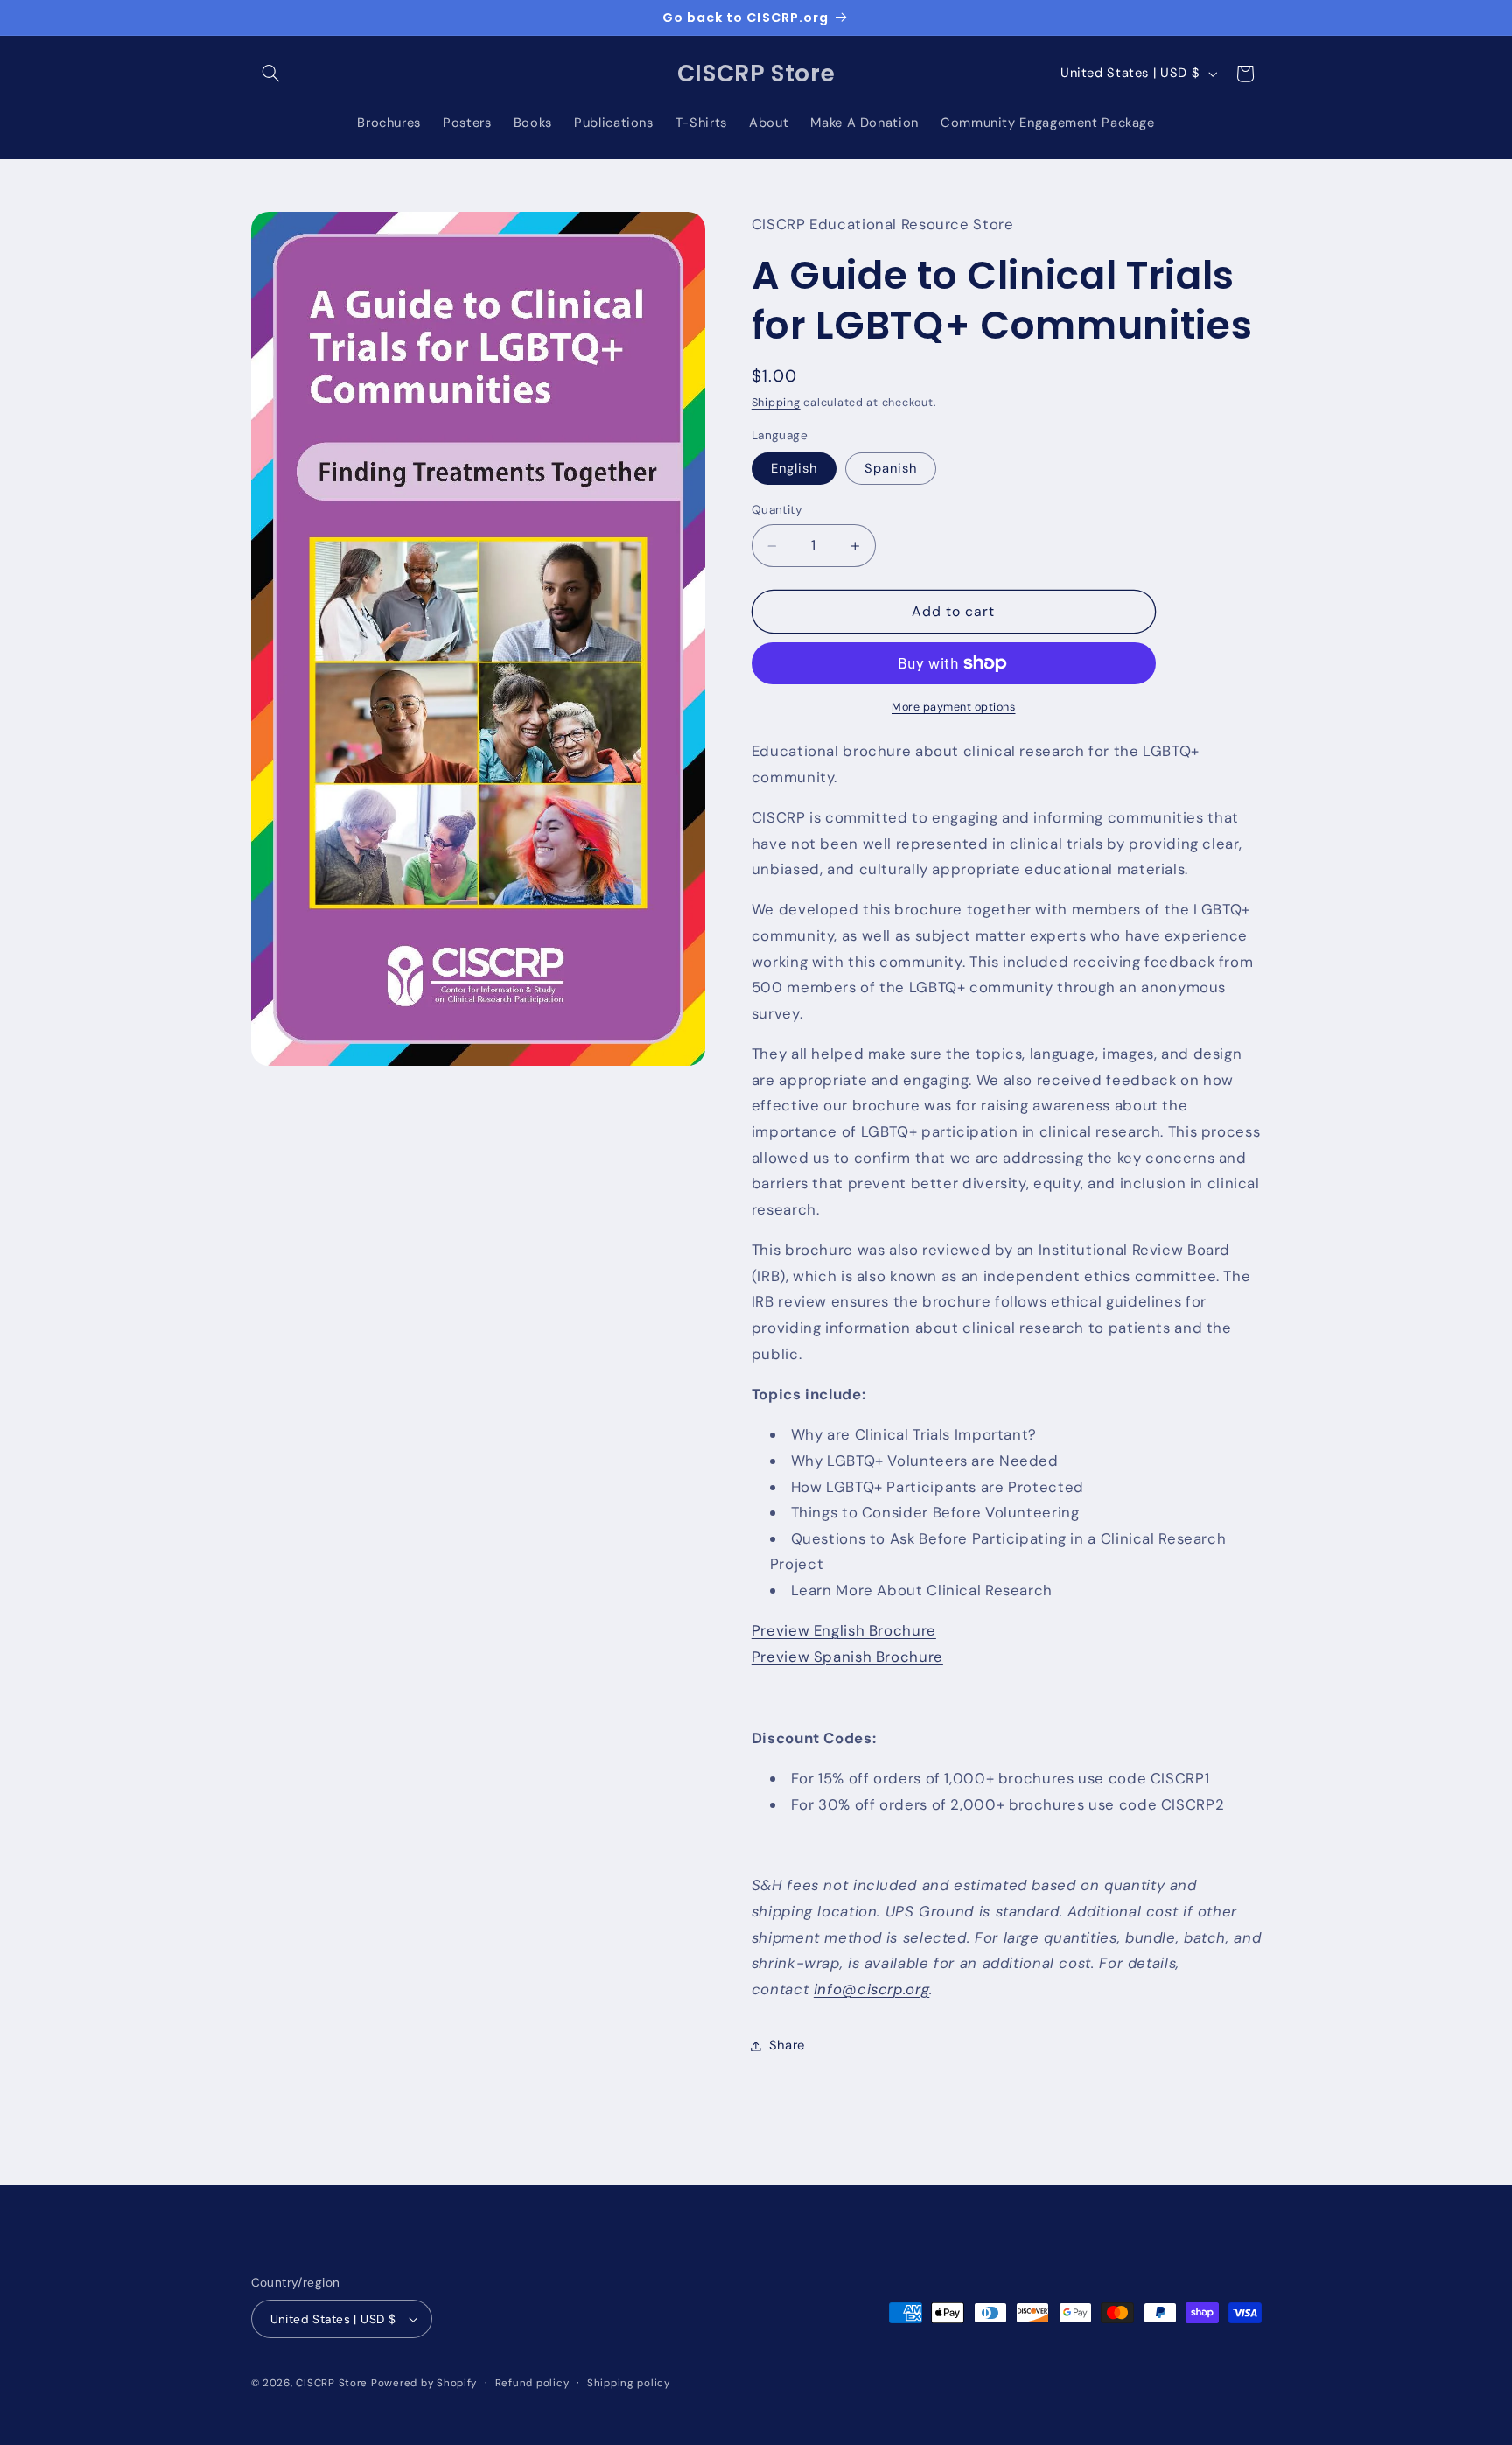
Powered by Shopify (424, 2383)
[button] (271, 74)
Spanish (891, 469)
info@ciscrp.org (871, 1989)
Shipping (776, 403)
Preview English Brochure (844, 1631)
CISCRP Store (332, 2383)
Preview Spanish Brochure (847, 1657)
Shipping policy (629, 2383)
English (794, 469)
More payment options (954, 707)
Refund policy (532, 2383)
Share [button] (787, 2045)
